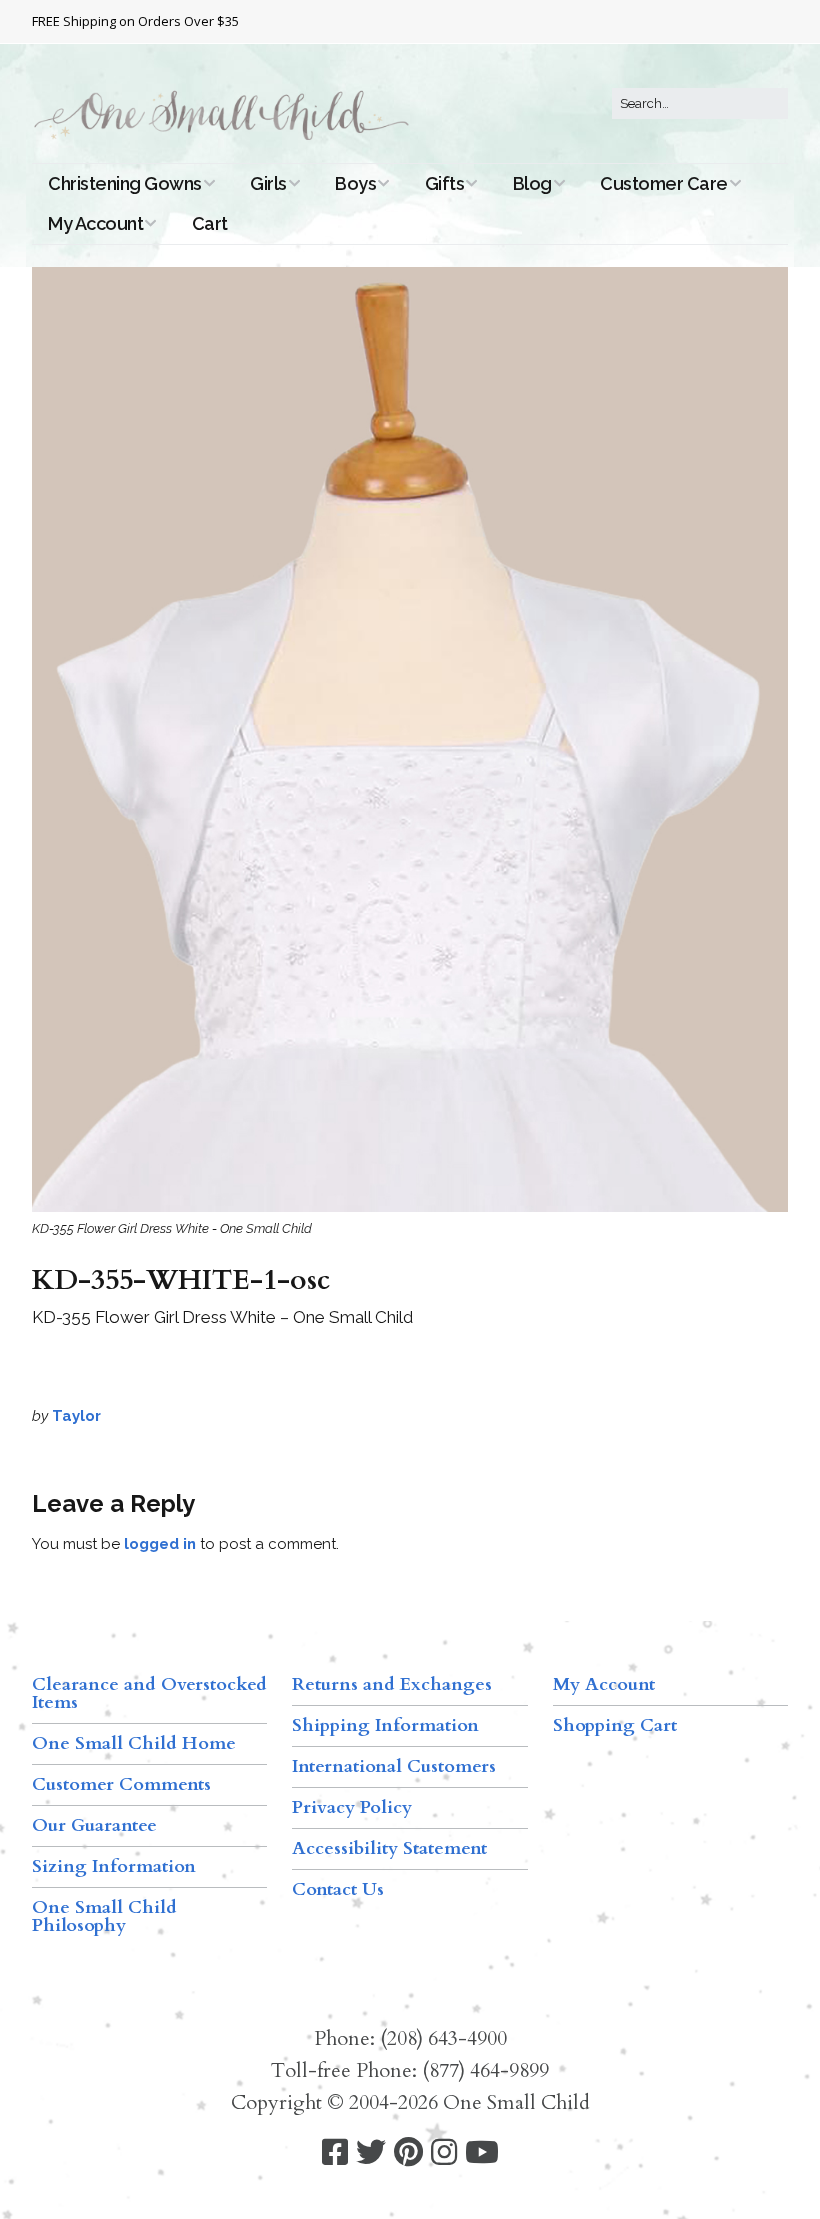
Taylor (76, 1416)
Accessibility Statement (389, 1848)
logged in (160, 1544)
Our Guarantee (94, 1825)
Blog (532, 183)
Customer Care (664, 183)
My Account (95, 223)
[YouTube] (482, 2152)
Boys (355, 183)
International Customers (394, 1766)
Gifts (445, 183)
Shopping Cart (615, 1725)
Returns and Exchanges (392, 1684)
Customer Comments (121, 1784)
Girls (268, 183)
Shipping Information (385, 1725)
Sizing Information (114, 1866)
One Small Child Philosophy (104, 1916)
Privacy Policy (352, 1807)
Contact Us (338, 1889)
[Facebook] (335, 2152)
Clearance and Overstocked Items (149, 1693)
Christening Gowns (125, 183)
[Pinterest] (408, 2152)
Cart (210, 223)
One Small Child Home (134, 1743)
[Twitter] (371, 2152)
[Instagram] (444, 2152)
